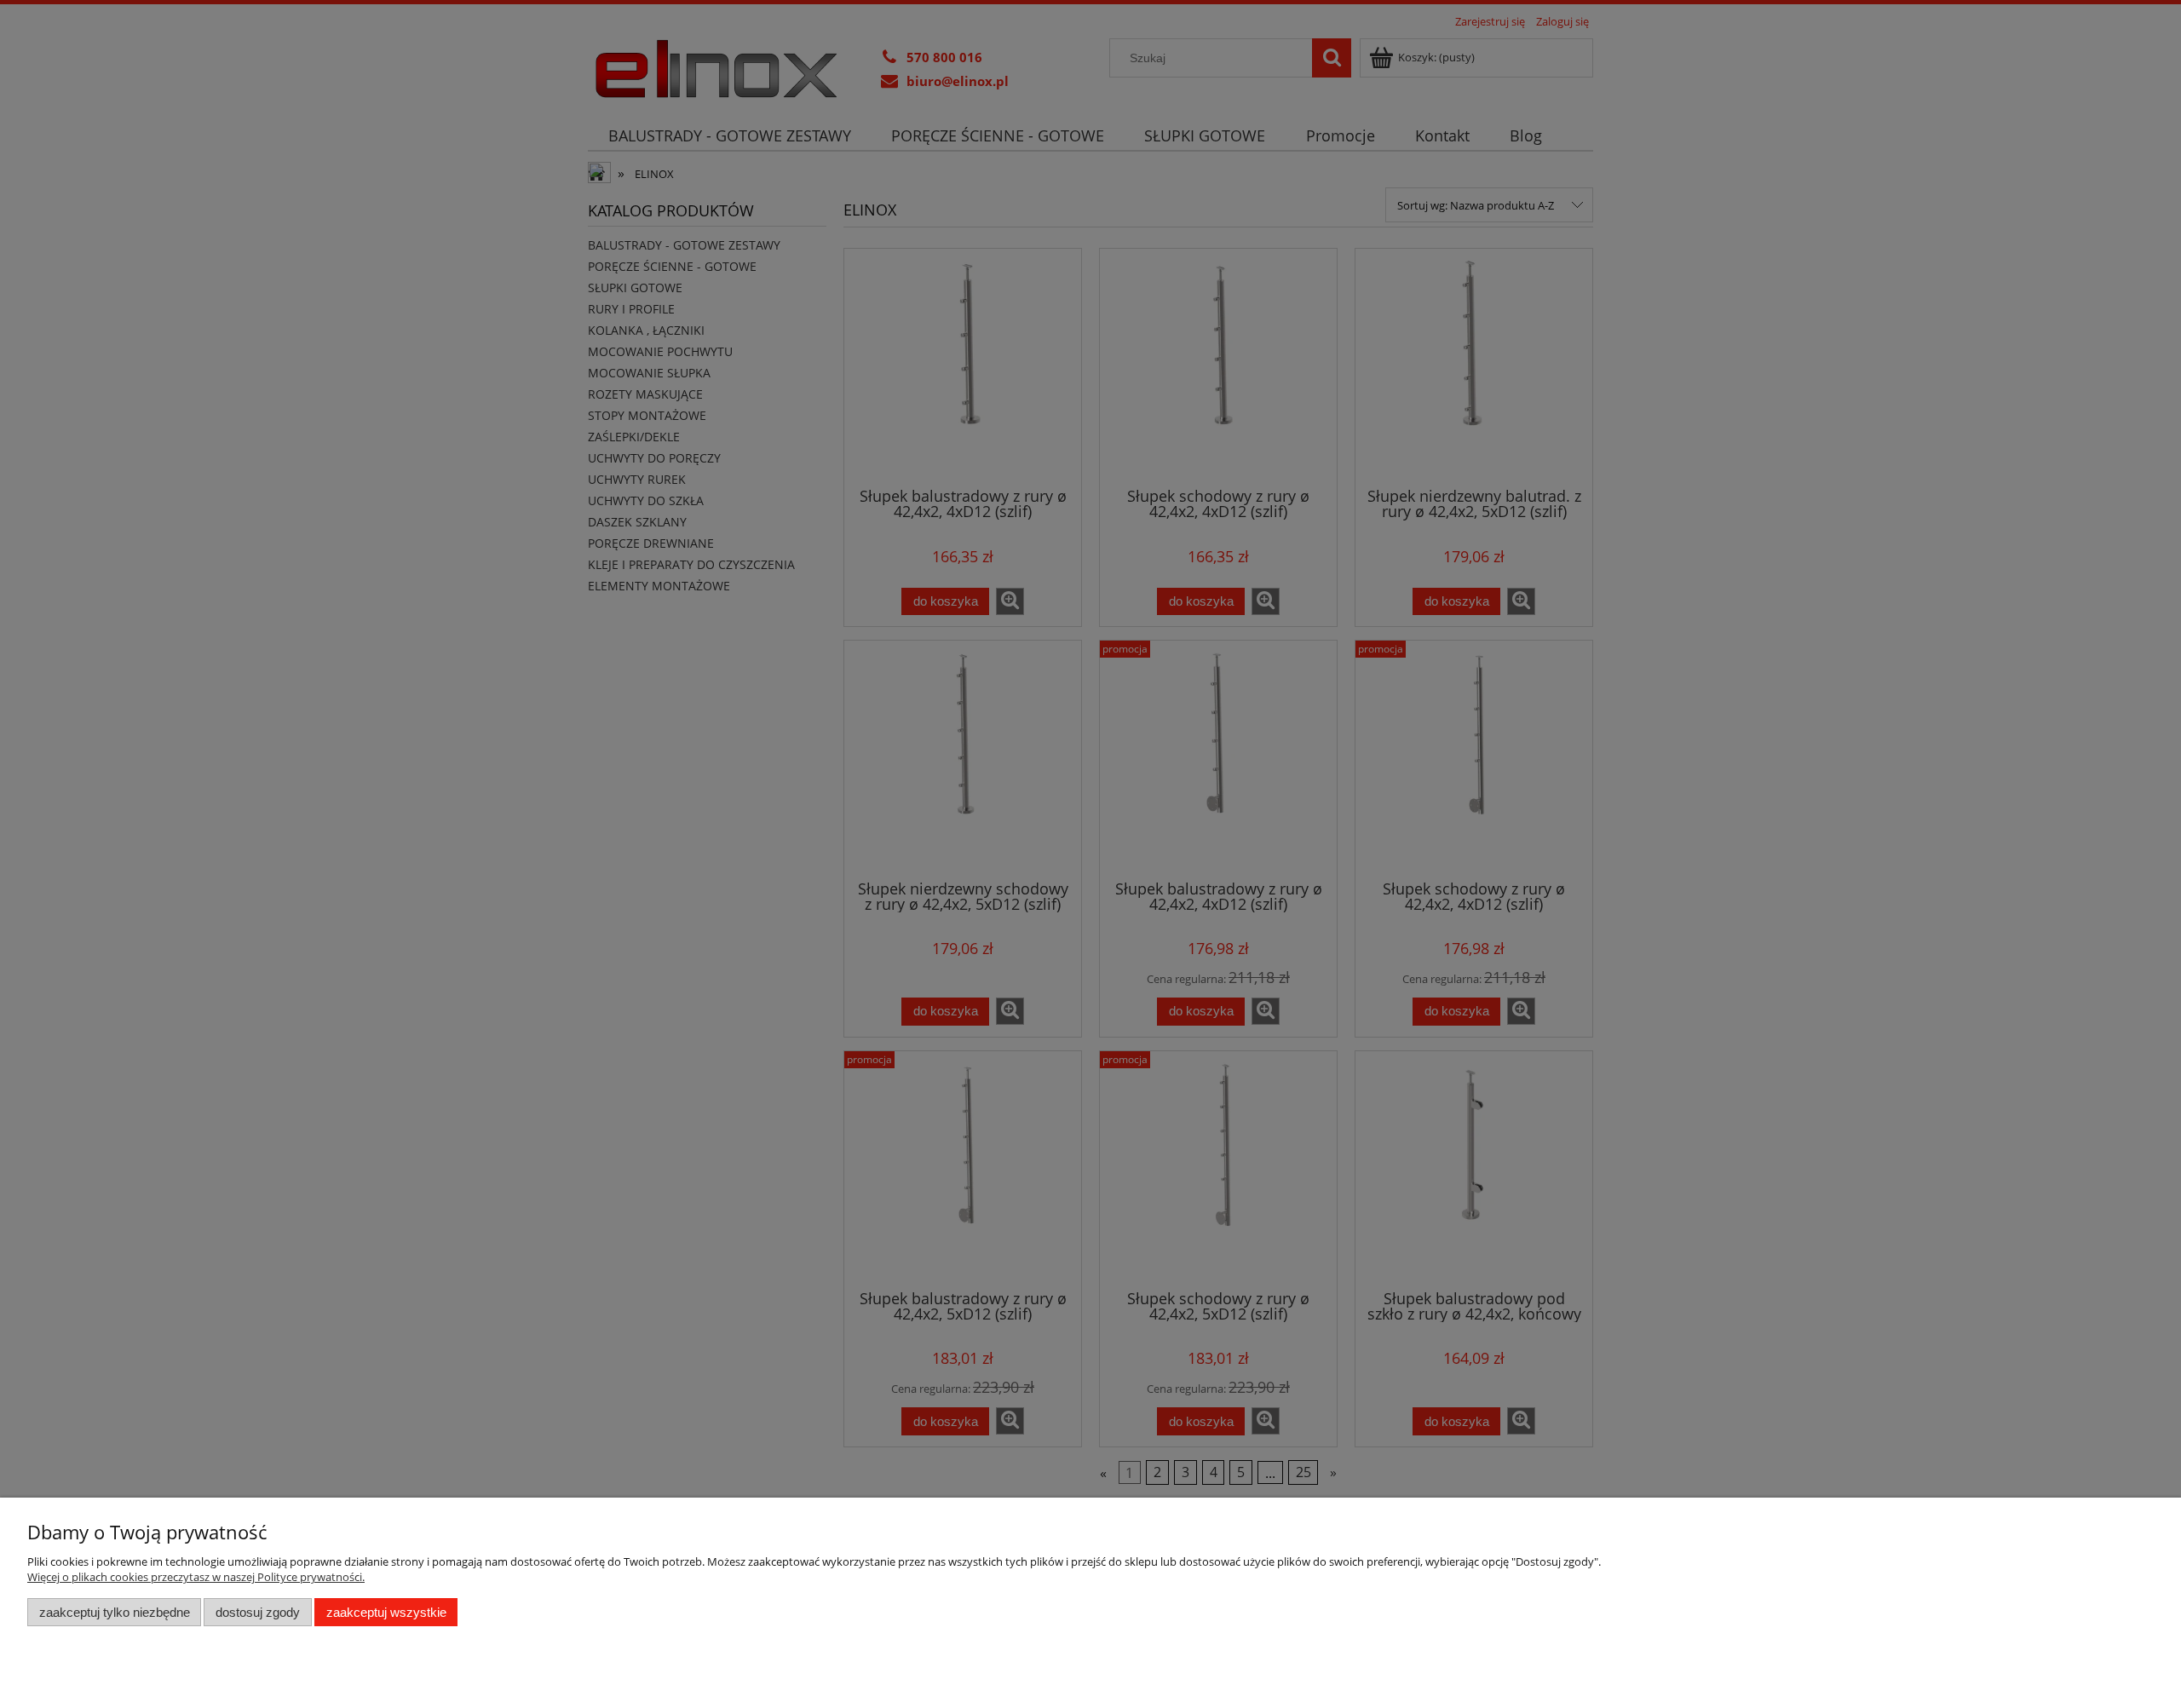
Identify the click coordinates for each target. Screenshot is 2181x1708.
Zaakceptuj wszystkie (386, 1612)
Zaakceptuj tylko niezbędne (115, 1612)
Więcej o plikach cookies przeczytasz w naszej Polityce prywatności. (196, 1577)
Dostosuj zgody (258, 1612)
